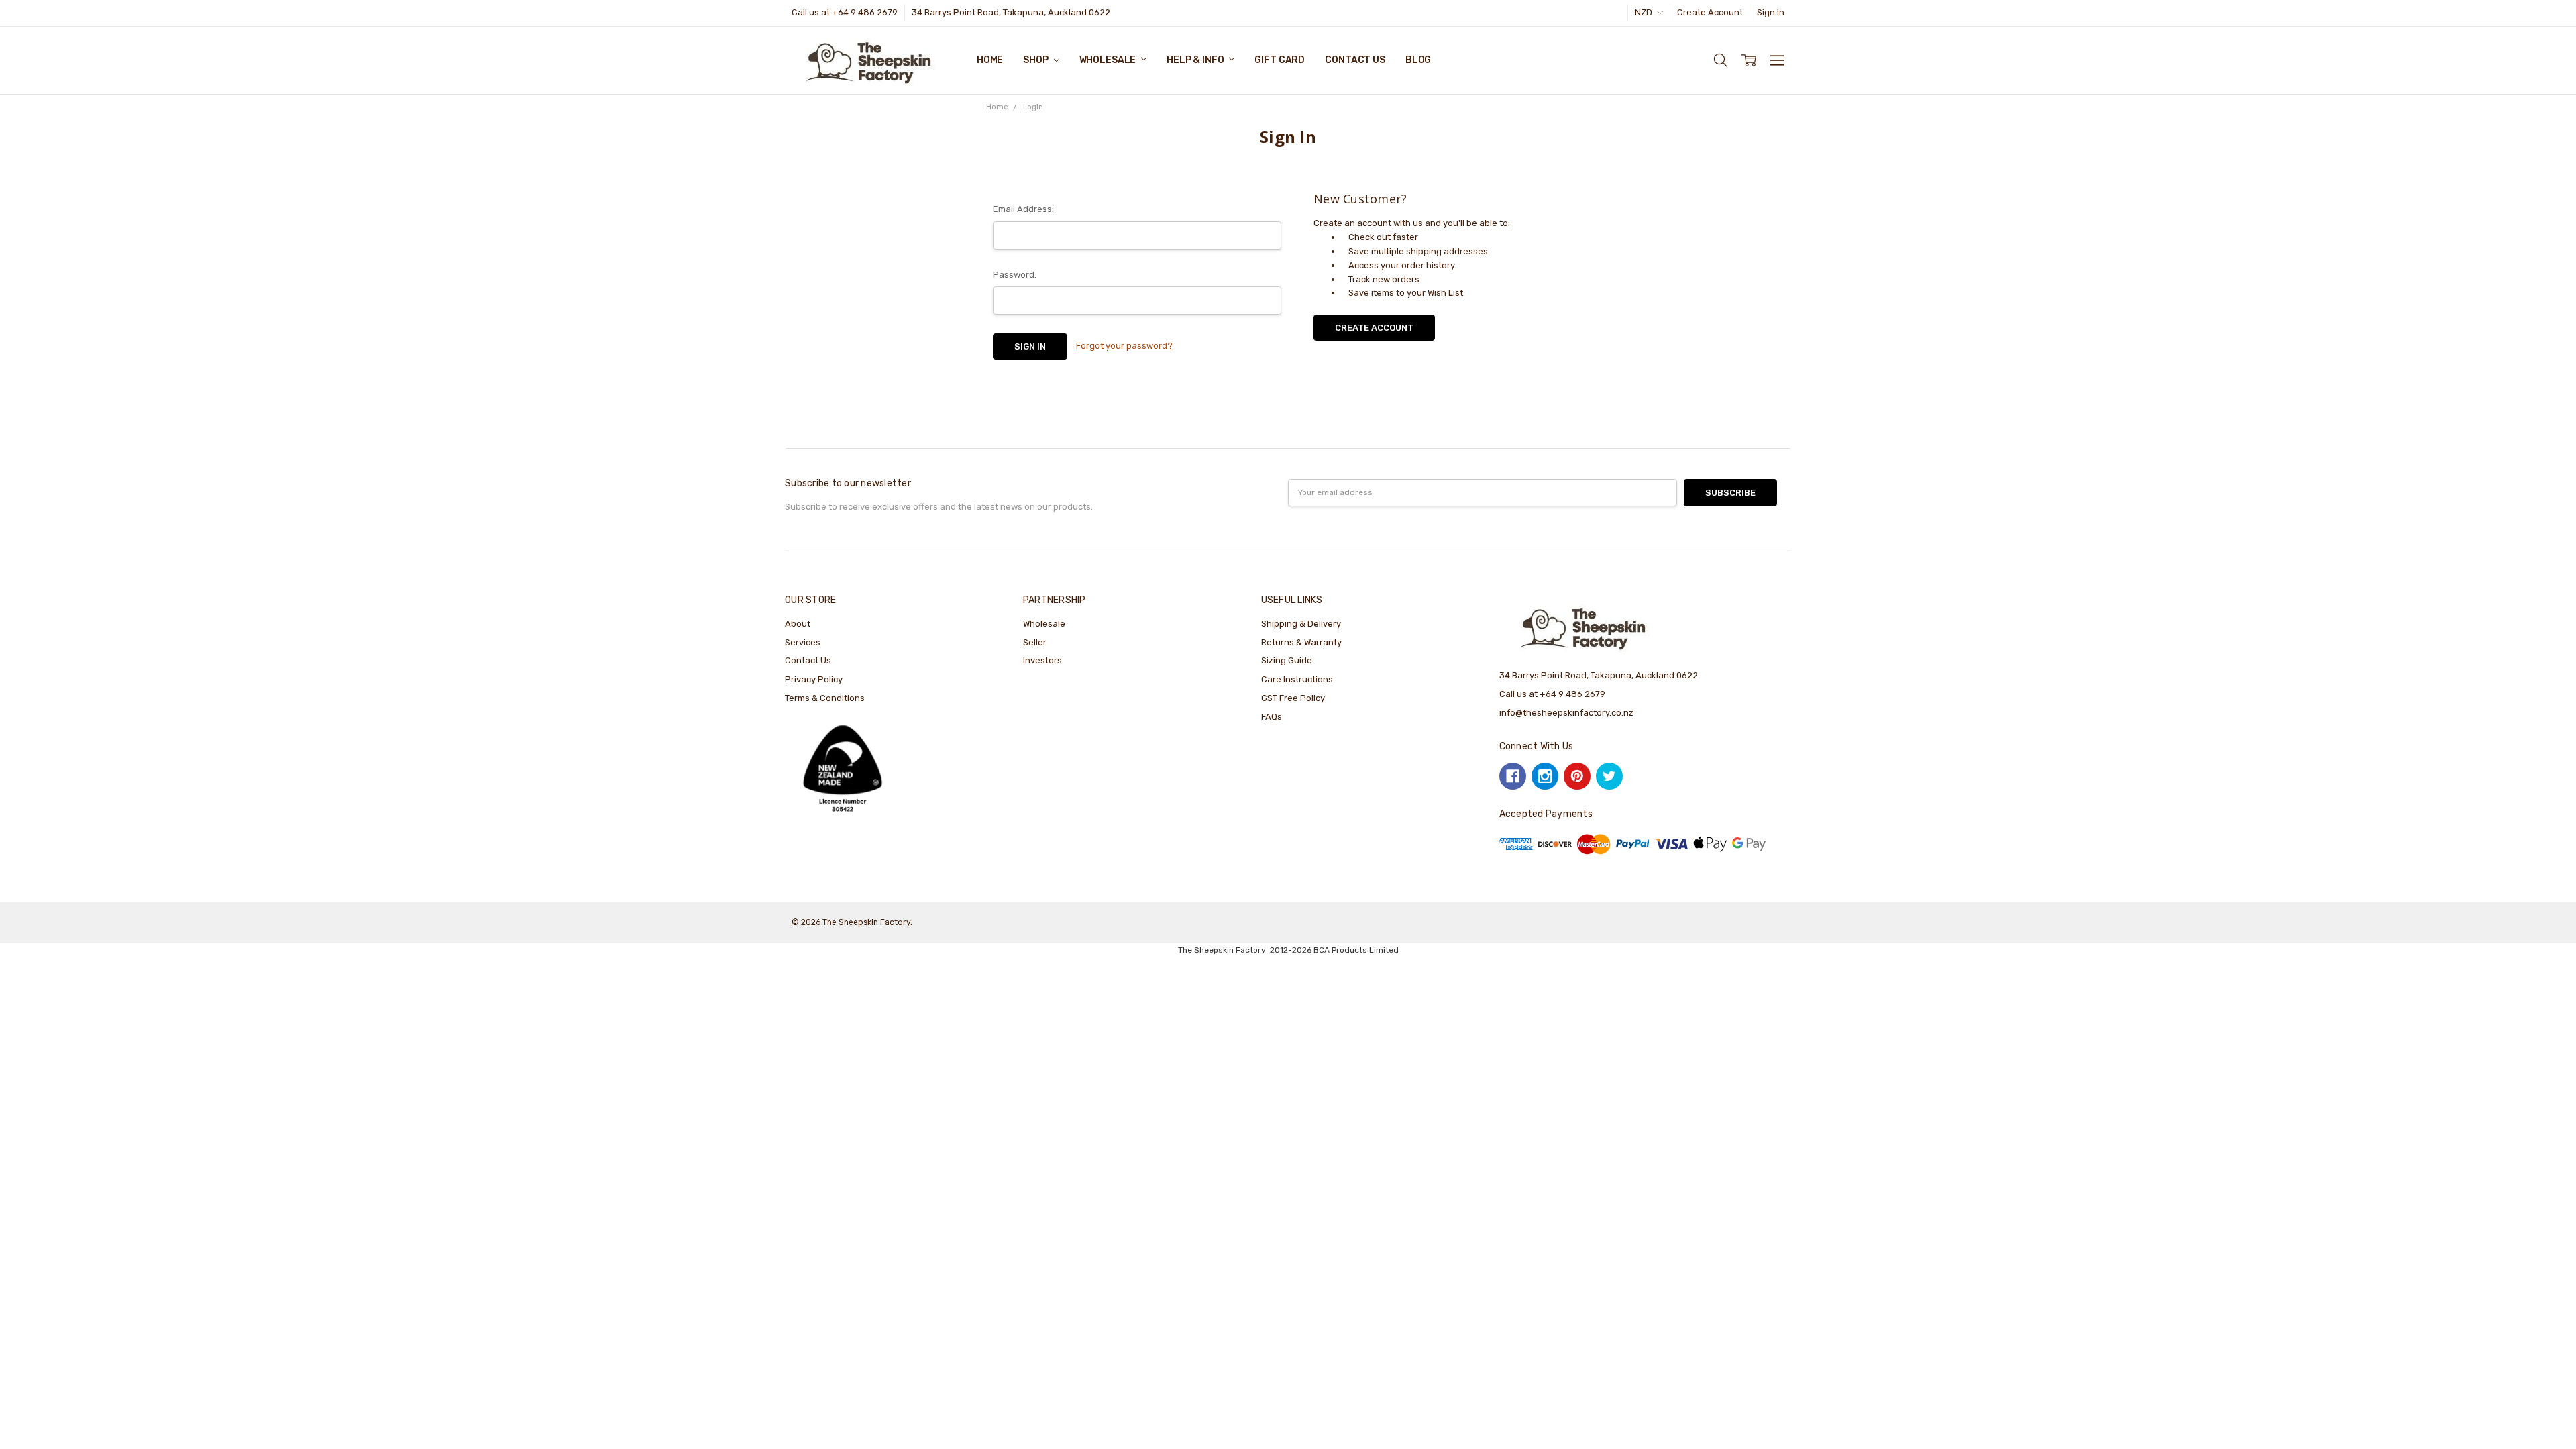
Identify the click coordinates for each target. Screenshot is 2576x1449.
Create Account (1710, 12)
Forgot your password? (1124, 346)
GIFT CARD (1280, 60)
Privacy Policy (814, 679)
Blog (1418, 60)
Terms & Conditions (825, 698)
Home (990, 60)
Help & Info (1196, 60)
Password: (1015, 275)
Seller (1035, 642)
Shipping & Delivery (1301, 624)
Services (803, 642)
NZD (1645, 12)
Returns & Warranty (1301, 642)
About (798, 624)
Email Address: (1023, 209)
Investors (1042, 660)
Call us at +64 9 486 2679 (845, 12)
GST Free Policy (1293, 698)
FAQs (1272, 717)
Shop (1036, 60)
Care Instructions (1297, 679)
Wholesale (1109, 60)
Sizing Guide (1287, 660)
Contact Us (1355, 60)
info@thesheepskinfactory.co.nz (1566, 713)
